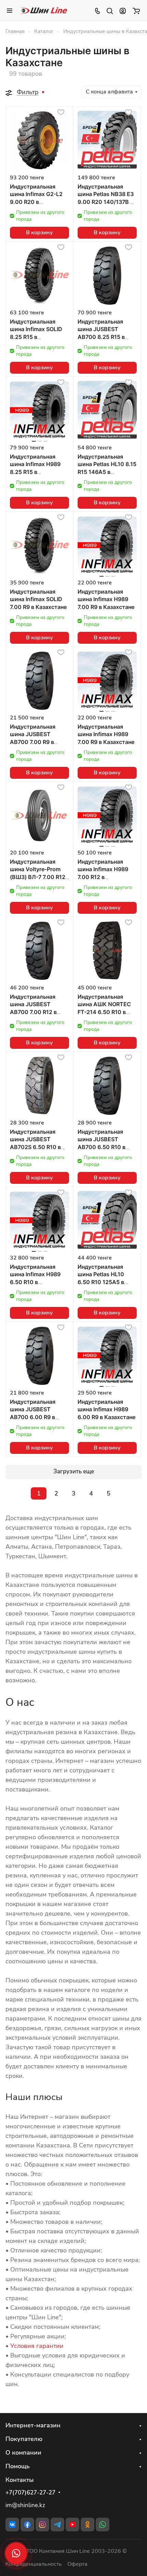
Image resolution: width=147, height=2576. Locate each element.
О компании (23, 2453)
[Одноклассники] (88, 2525)
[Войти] (123, 11)
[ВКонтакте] (12, 2525)
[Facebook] (27, 2525)
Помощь (18, 2466)
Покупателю (24, 2439)
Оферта (77, 2564)
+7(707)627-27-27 (30, 2493)
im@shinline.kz (25, 2505)
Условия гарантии (37, 2346)
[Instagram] (42, 2525)
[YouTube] (72, 2525)
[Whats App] (103, 2525)
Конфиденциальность (34, 2564)
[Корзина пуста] (136, 11)
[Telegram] (57, 2525)
